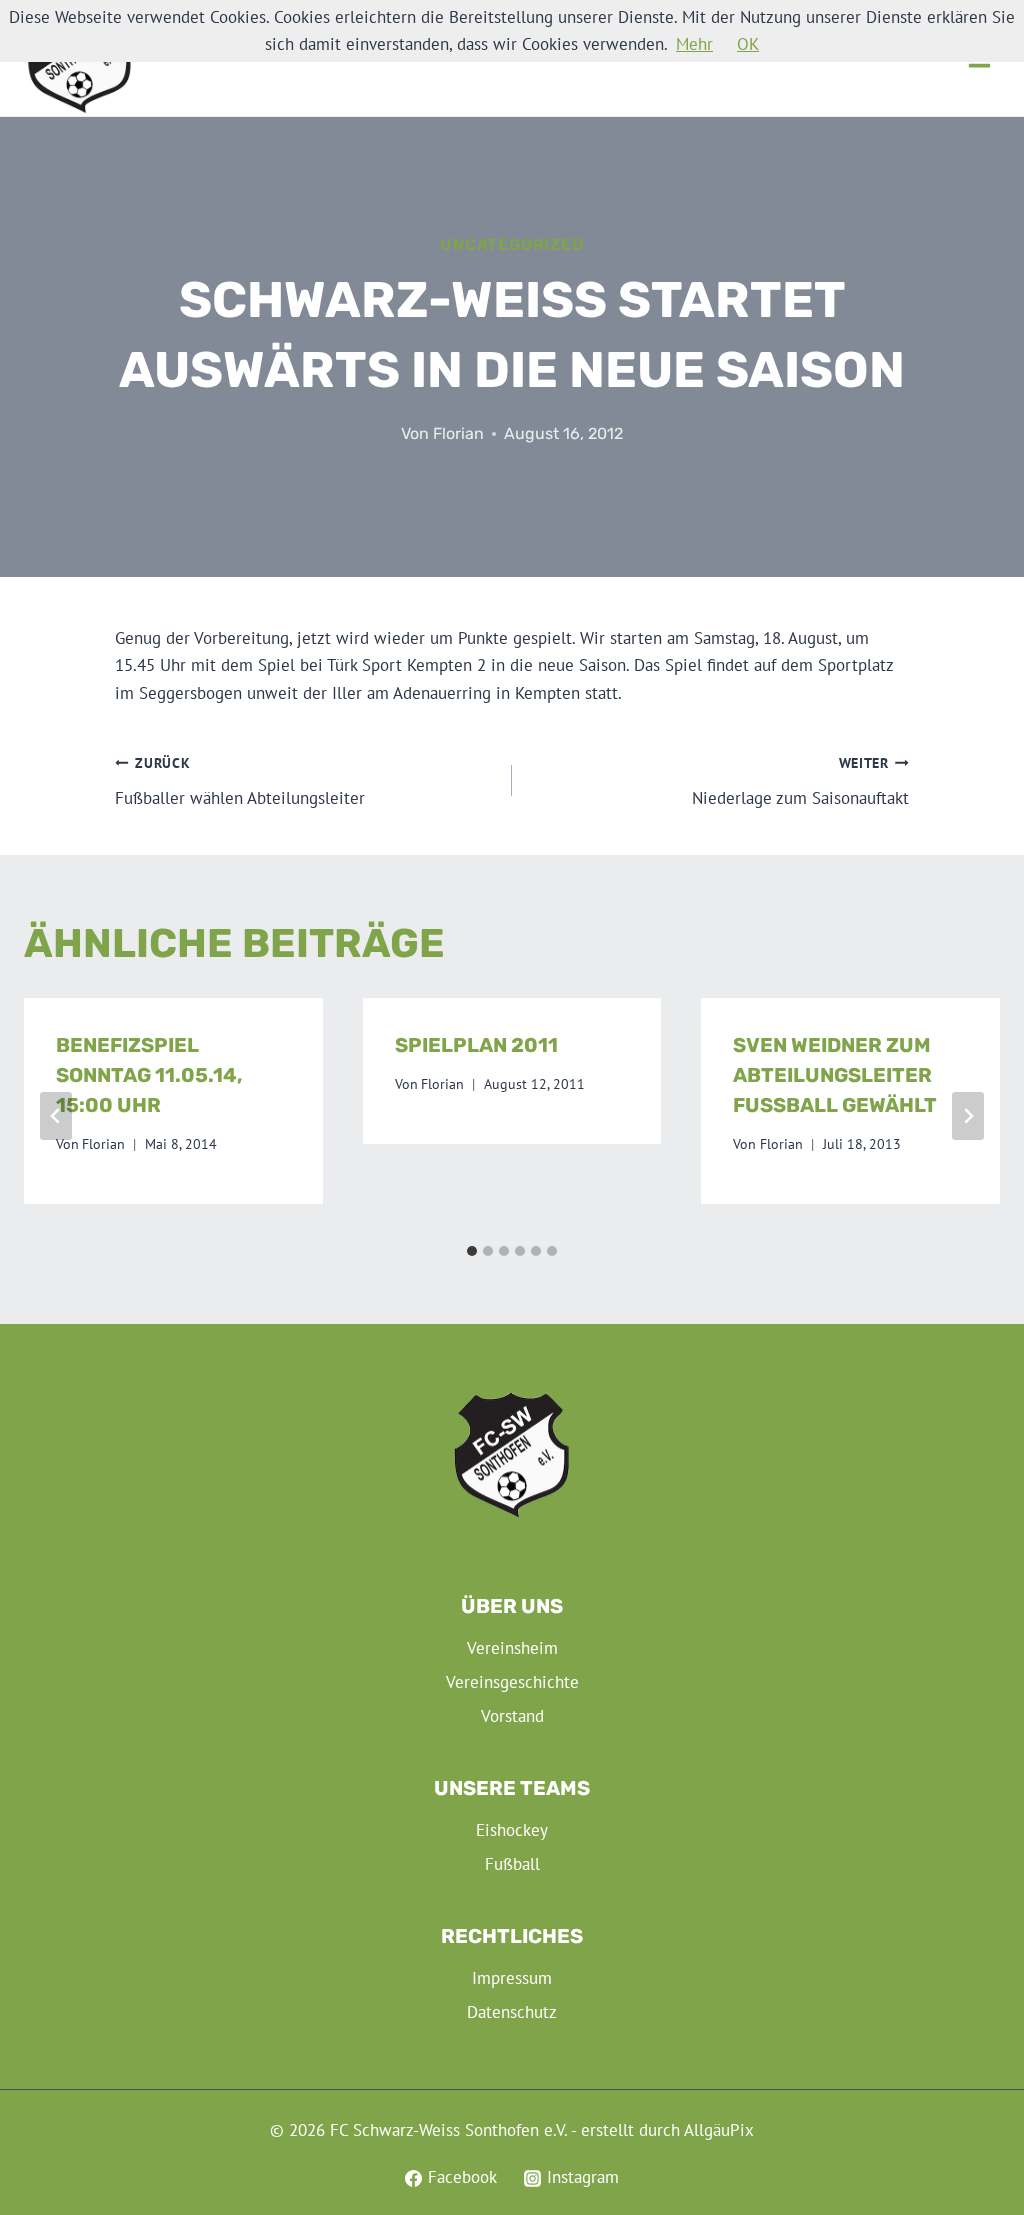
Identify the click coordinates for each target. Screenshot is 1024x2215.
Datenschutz (512, 2012)
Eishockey (512, 1830)
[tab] (472, 1251)
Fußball (512, 1864)
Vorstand (512, 1716)
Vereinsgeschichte (512, 1682)
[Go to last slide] (56, 1116)
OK (748, 44)
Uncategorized (511, 244)
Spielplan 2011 (476, 1045)
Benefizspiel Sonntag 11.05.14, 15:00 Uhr (149, 1075)
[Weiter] (968, 1116)
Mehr (694, 44)
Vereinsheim (512, 1648)
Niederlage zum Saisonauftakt (800, 781)
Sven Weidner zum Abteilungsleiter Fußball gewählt (835, 1075)
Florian (458, 433)
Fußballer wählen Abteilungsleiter (240, 781)
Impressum (512, 1978)
